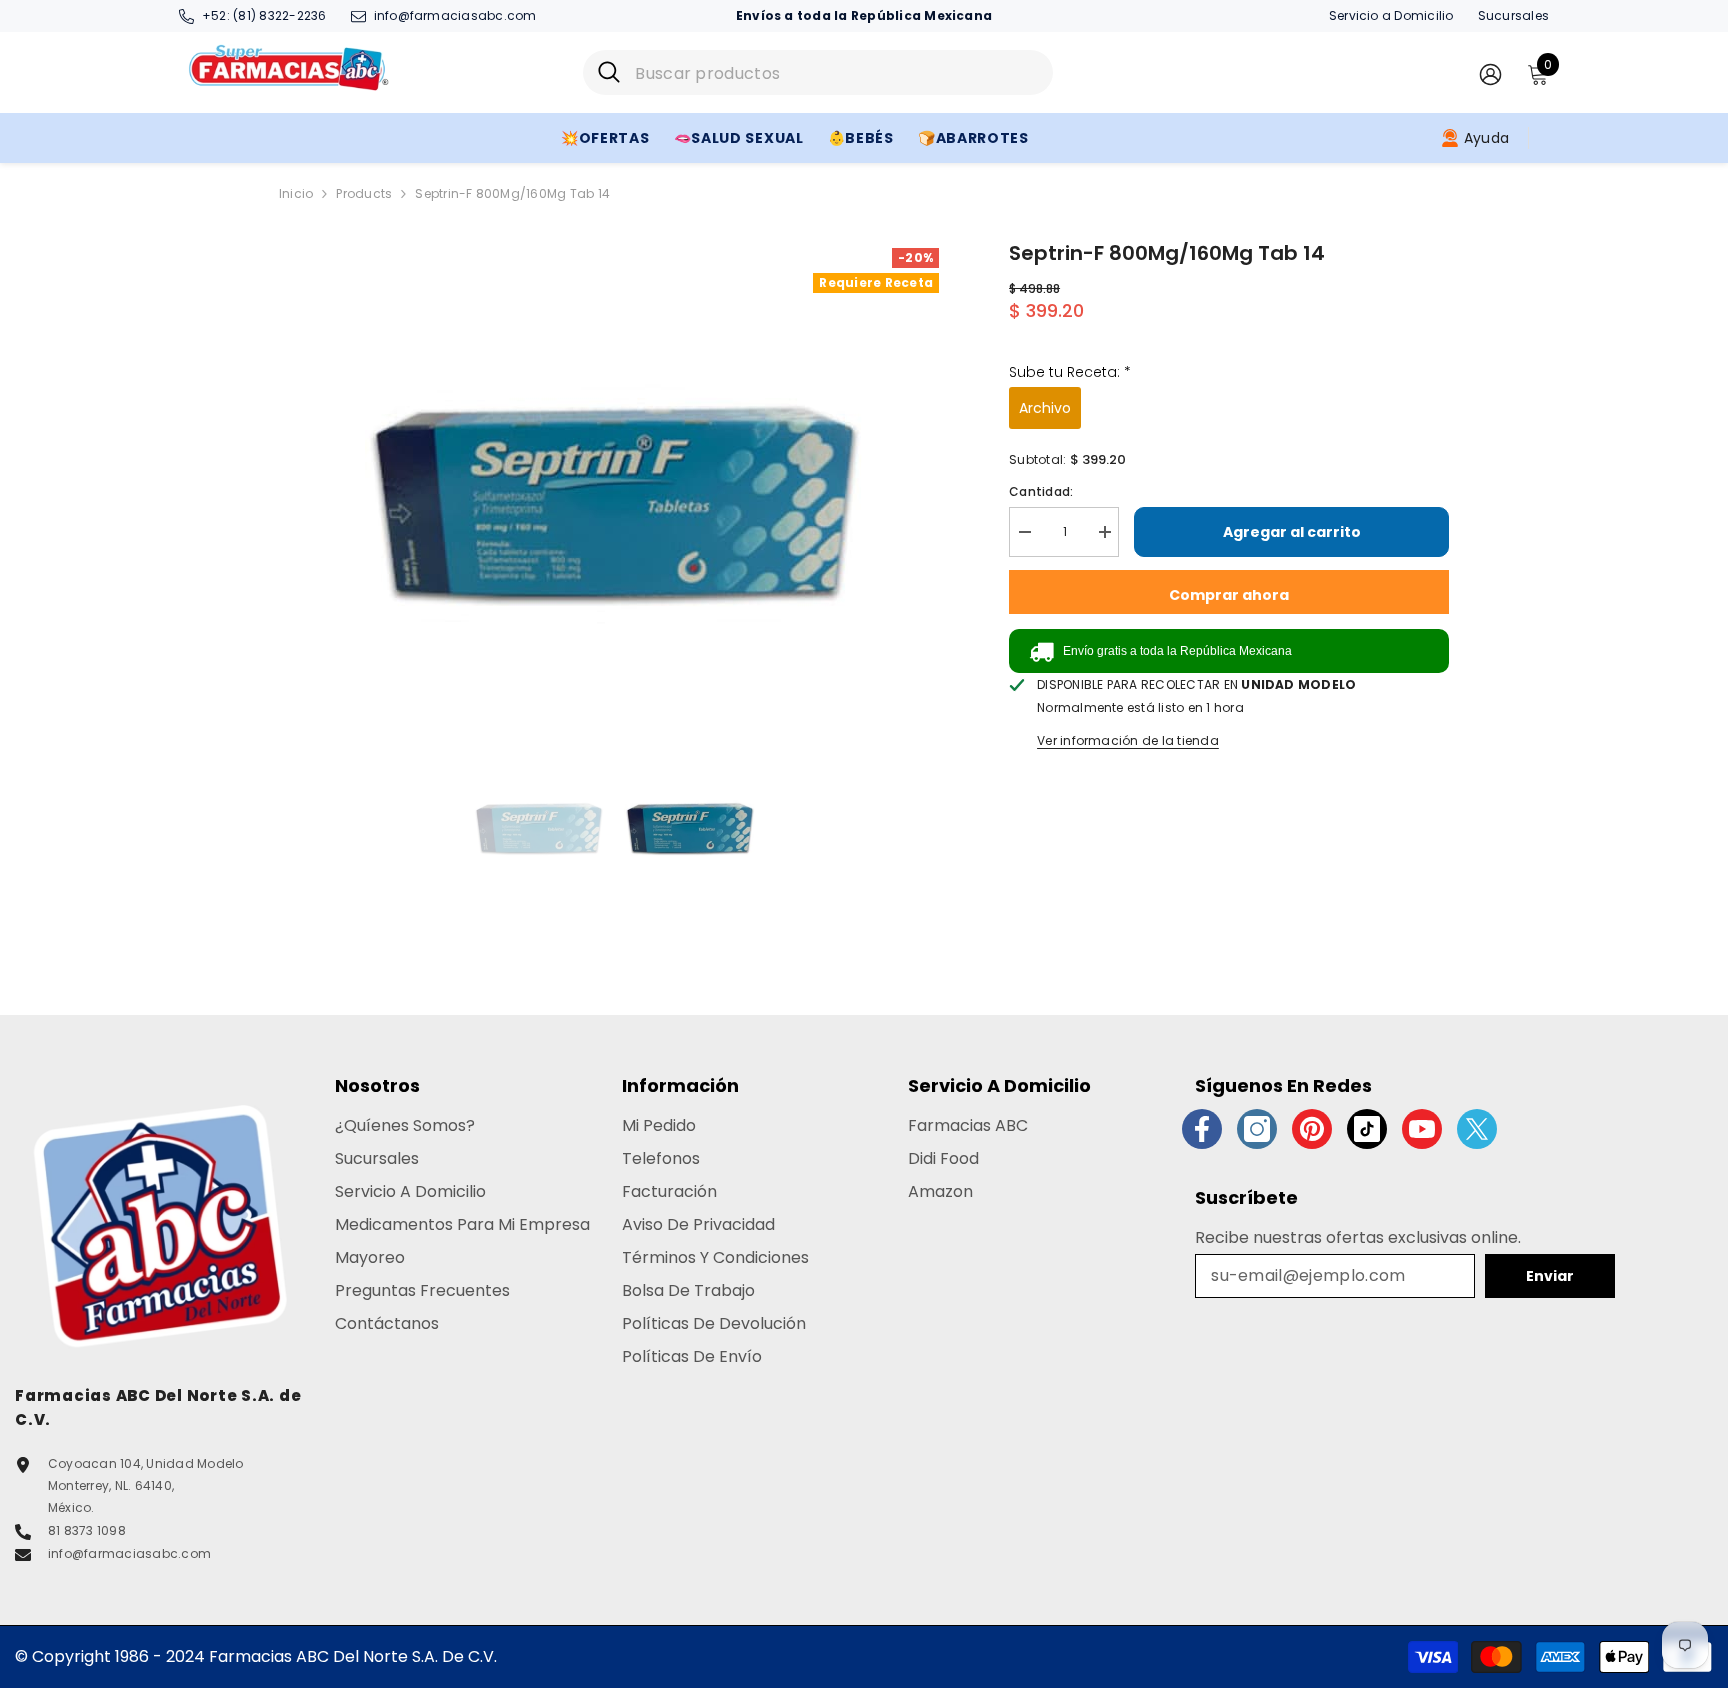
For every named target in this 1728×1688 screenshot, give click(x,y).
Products (364, 193)
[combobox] (836, 72)
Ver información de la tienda (1128, 740)
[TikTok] (1367, 1129)
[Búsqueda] (818, 72)
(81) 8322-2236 (279, 15)
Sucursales (1513, 15)
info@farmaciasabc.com (455, 15)
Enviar (1550, 1276)
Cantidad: (1041, 491)
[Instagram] (1257, 1129)
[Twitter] (1477, 1129)
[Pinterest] (1312, 1129)
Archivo (1045, 408)
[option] (614, 488)
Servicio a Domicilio (1391, 15)
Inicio (296, 193)
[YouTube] (1422, 1129)
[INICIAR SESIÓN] (1490, 73)
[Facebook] (1202, 1129)
